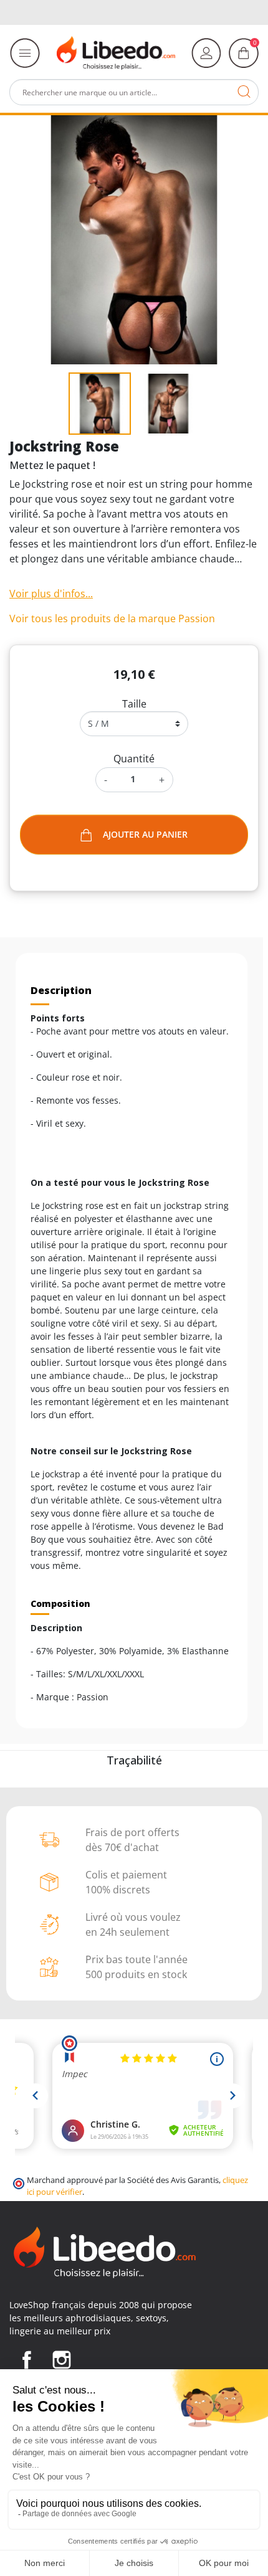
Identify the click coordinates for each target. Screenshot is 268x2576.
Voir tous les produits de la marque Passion (112, 618)
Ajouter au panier (145, 834)
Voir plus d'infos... (51, 594)
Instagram (62, 2360)
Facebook (27, 2360)
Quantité (134, 759)
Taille (134, 704)
